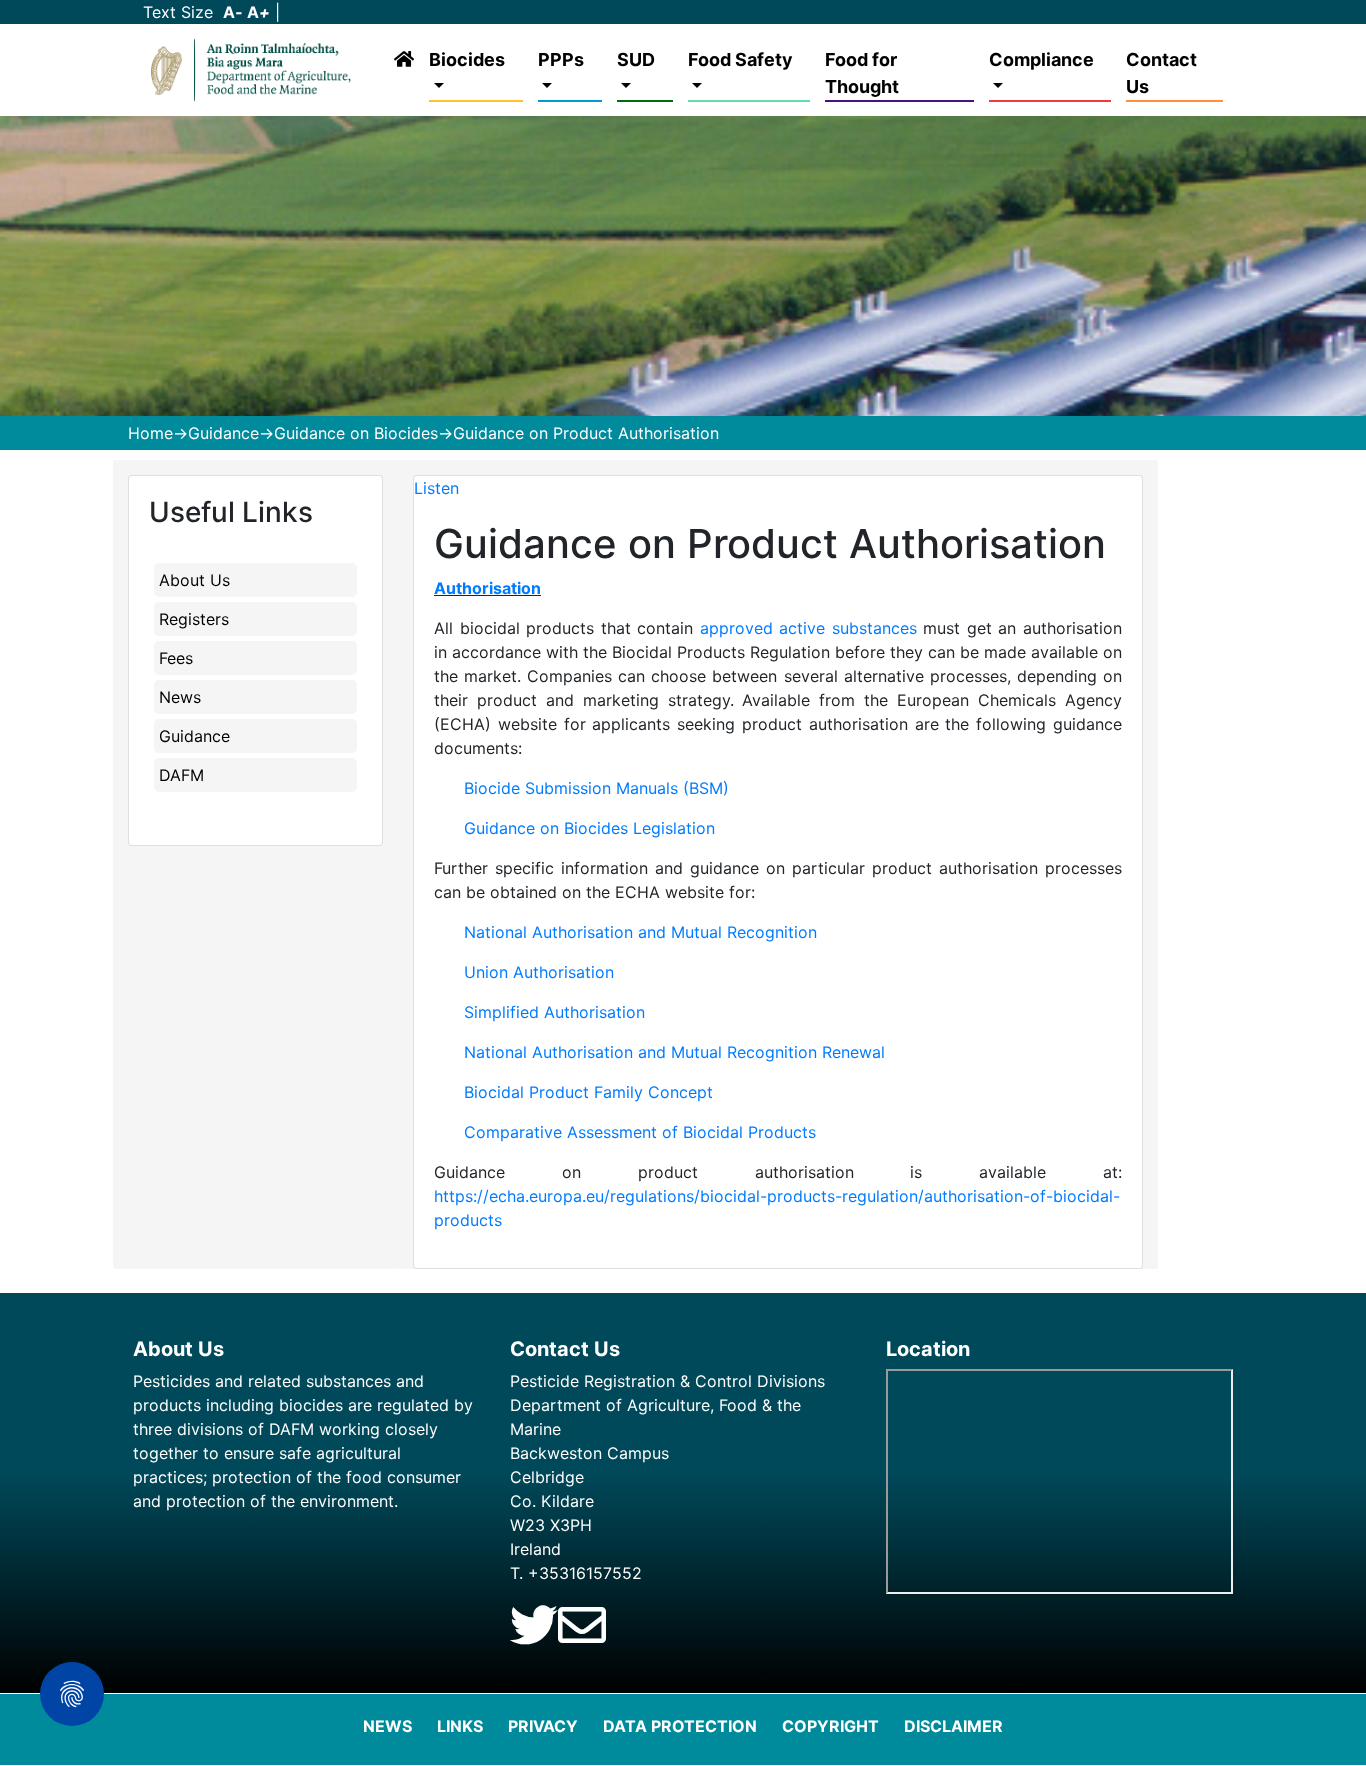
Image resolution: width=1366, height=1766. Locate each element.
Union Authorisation (539, 972)
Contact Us (1161, 73)
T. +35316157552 (576, 1573)
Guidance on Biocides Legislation (589, 828)
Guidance (223, 433)
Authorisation (487, 588)
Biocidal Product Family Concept (588, 1092)
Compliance (1041, 59)
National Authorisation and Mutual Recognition (640, 932)
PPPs (561, 59)
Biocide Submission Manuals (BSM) (596, 788)
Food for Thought (862, 73)
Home (150, 433)
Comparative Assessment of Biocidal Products (640, 1132)
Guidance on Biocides (356, 433)
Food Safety (740, 59)
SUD (636, 59)
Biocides (467, 59)
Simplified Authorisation (554, 1012)
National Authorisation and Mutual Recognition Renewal (674, 1052)
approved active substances (808, 628)
